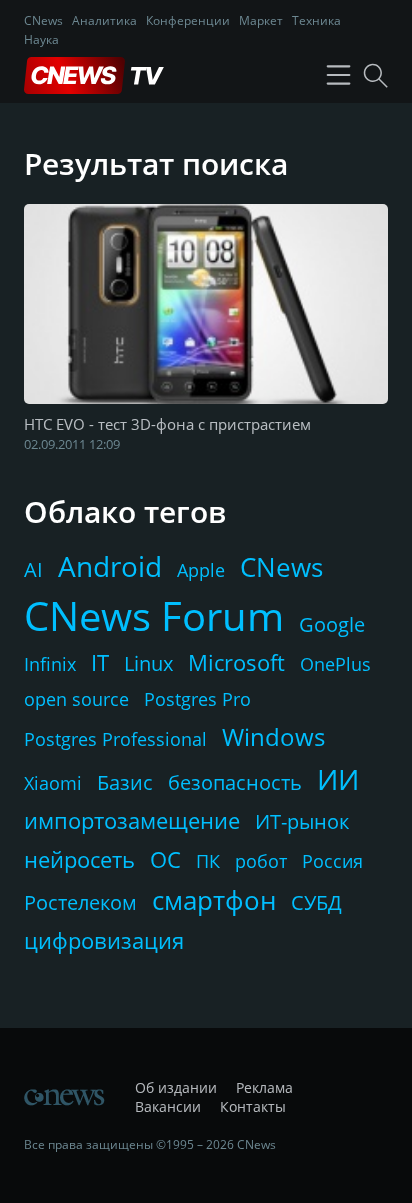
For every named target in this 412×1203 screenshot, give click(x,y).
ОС (165, 859)
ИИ (338, 779)
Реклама (264, 1087)
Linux (148, 663)
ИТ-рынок (302, 821)
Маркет (261, 20)
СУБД (316, 902)
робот (261, 861)
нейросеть (79, 859)
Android (110, 566)
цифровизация (104, 940)
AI (33, 569)
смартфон (214, 900)
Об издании (176, 1087)
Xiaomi (53, 783)
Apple (201, 570)
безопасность (235, 782)
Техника (316, 20)
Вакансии (168, 1106)
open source (76, 699)
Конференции (188, 20)
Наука (41, 39)
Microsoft (236, 662)
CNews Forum (154, 615)
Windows (273, 736)
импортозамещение (132, 820)
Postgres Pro (197, 699)
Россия (332, 861)
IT (100, 662)
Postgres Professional (115, 739)
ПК (208, 861)
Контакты (253, 1106)
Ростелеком (80, 902)
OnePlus (335, 664)
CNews (43, 20)
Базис (125, 782)
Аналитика (104, 20)
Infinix (50, 664)
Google (332, 624)
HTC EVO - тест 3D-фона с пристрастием (167, 424)
